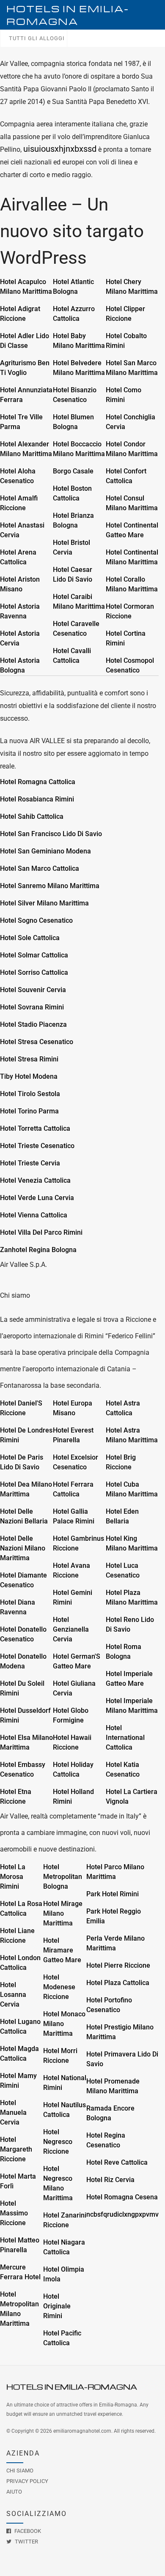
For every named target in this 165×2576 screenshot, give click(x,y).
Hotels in (68, 15)
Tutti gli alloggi (37, 38)
